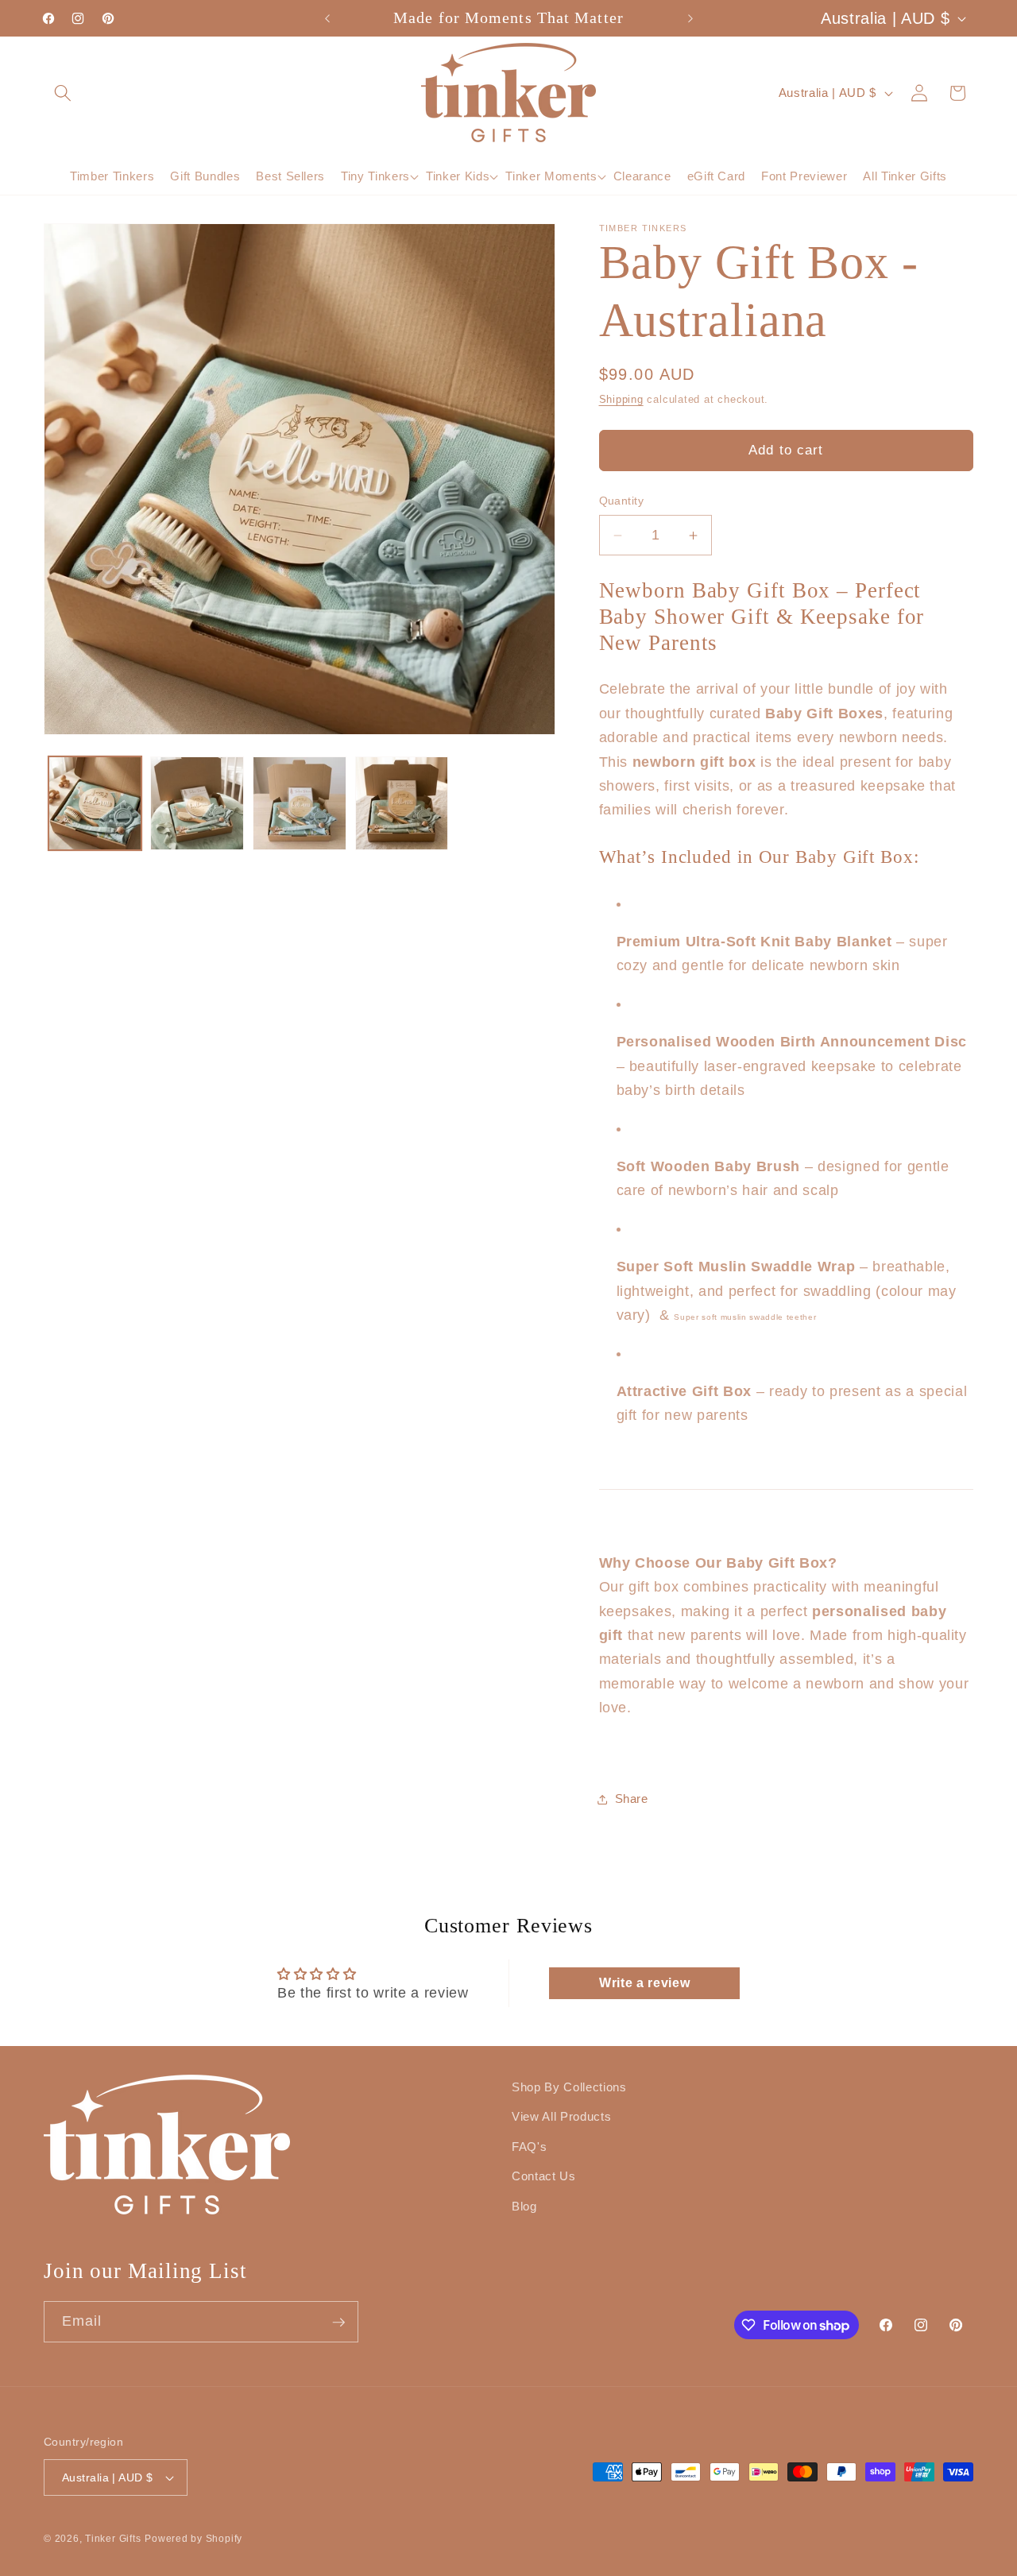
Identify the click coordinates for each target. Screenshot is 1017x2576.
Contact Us (544, 2177)
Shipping (621, 400)
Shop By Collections (569, 2087)
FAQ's (529, 2147)
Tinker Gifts (113, 2539)
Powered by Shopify (193, 2539)
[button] (63, 92)
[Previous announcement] (327, 18)
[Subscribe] (338, 2323)
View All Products (561, 2116)
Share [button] (632, 1799)
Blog (524, 2206)
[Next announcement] (690, 18)
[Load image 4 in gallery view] (402, 803)
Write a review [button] (644, 1983)
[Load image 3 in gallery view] (300, 803)
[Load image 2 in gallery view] (197, 803)
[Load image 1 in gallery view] (95, 803)
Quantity (622, 501)
